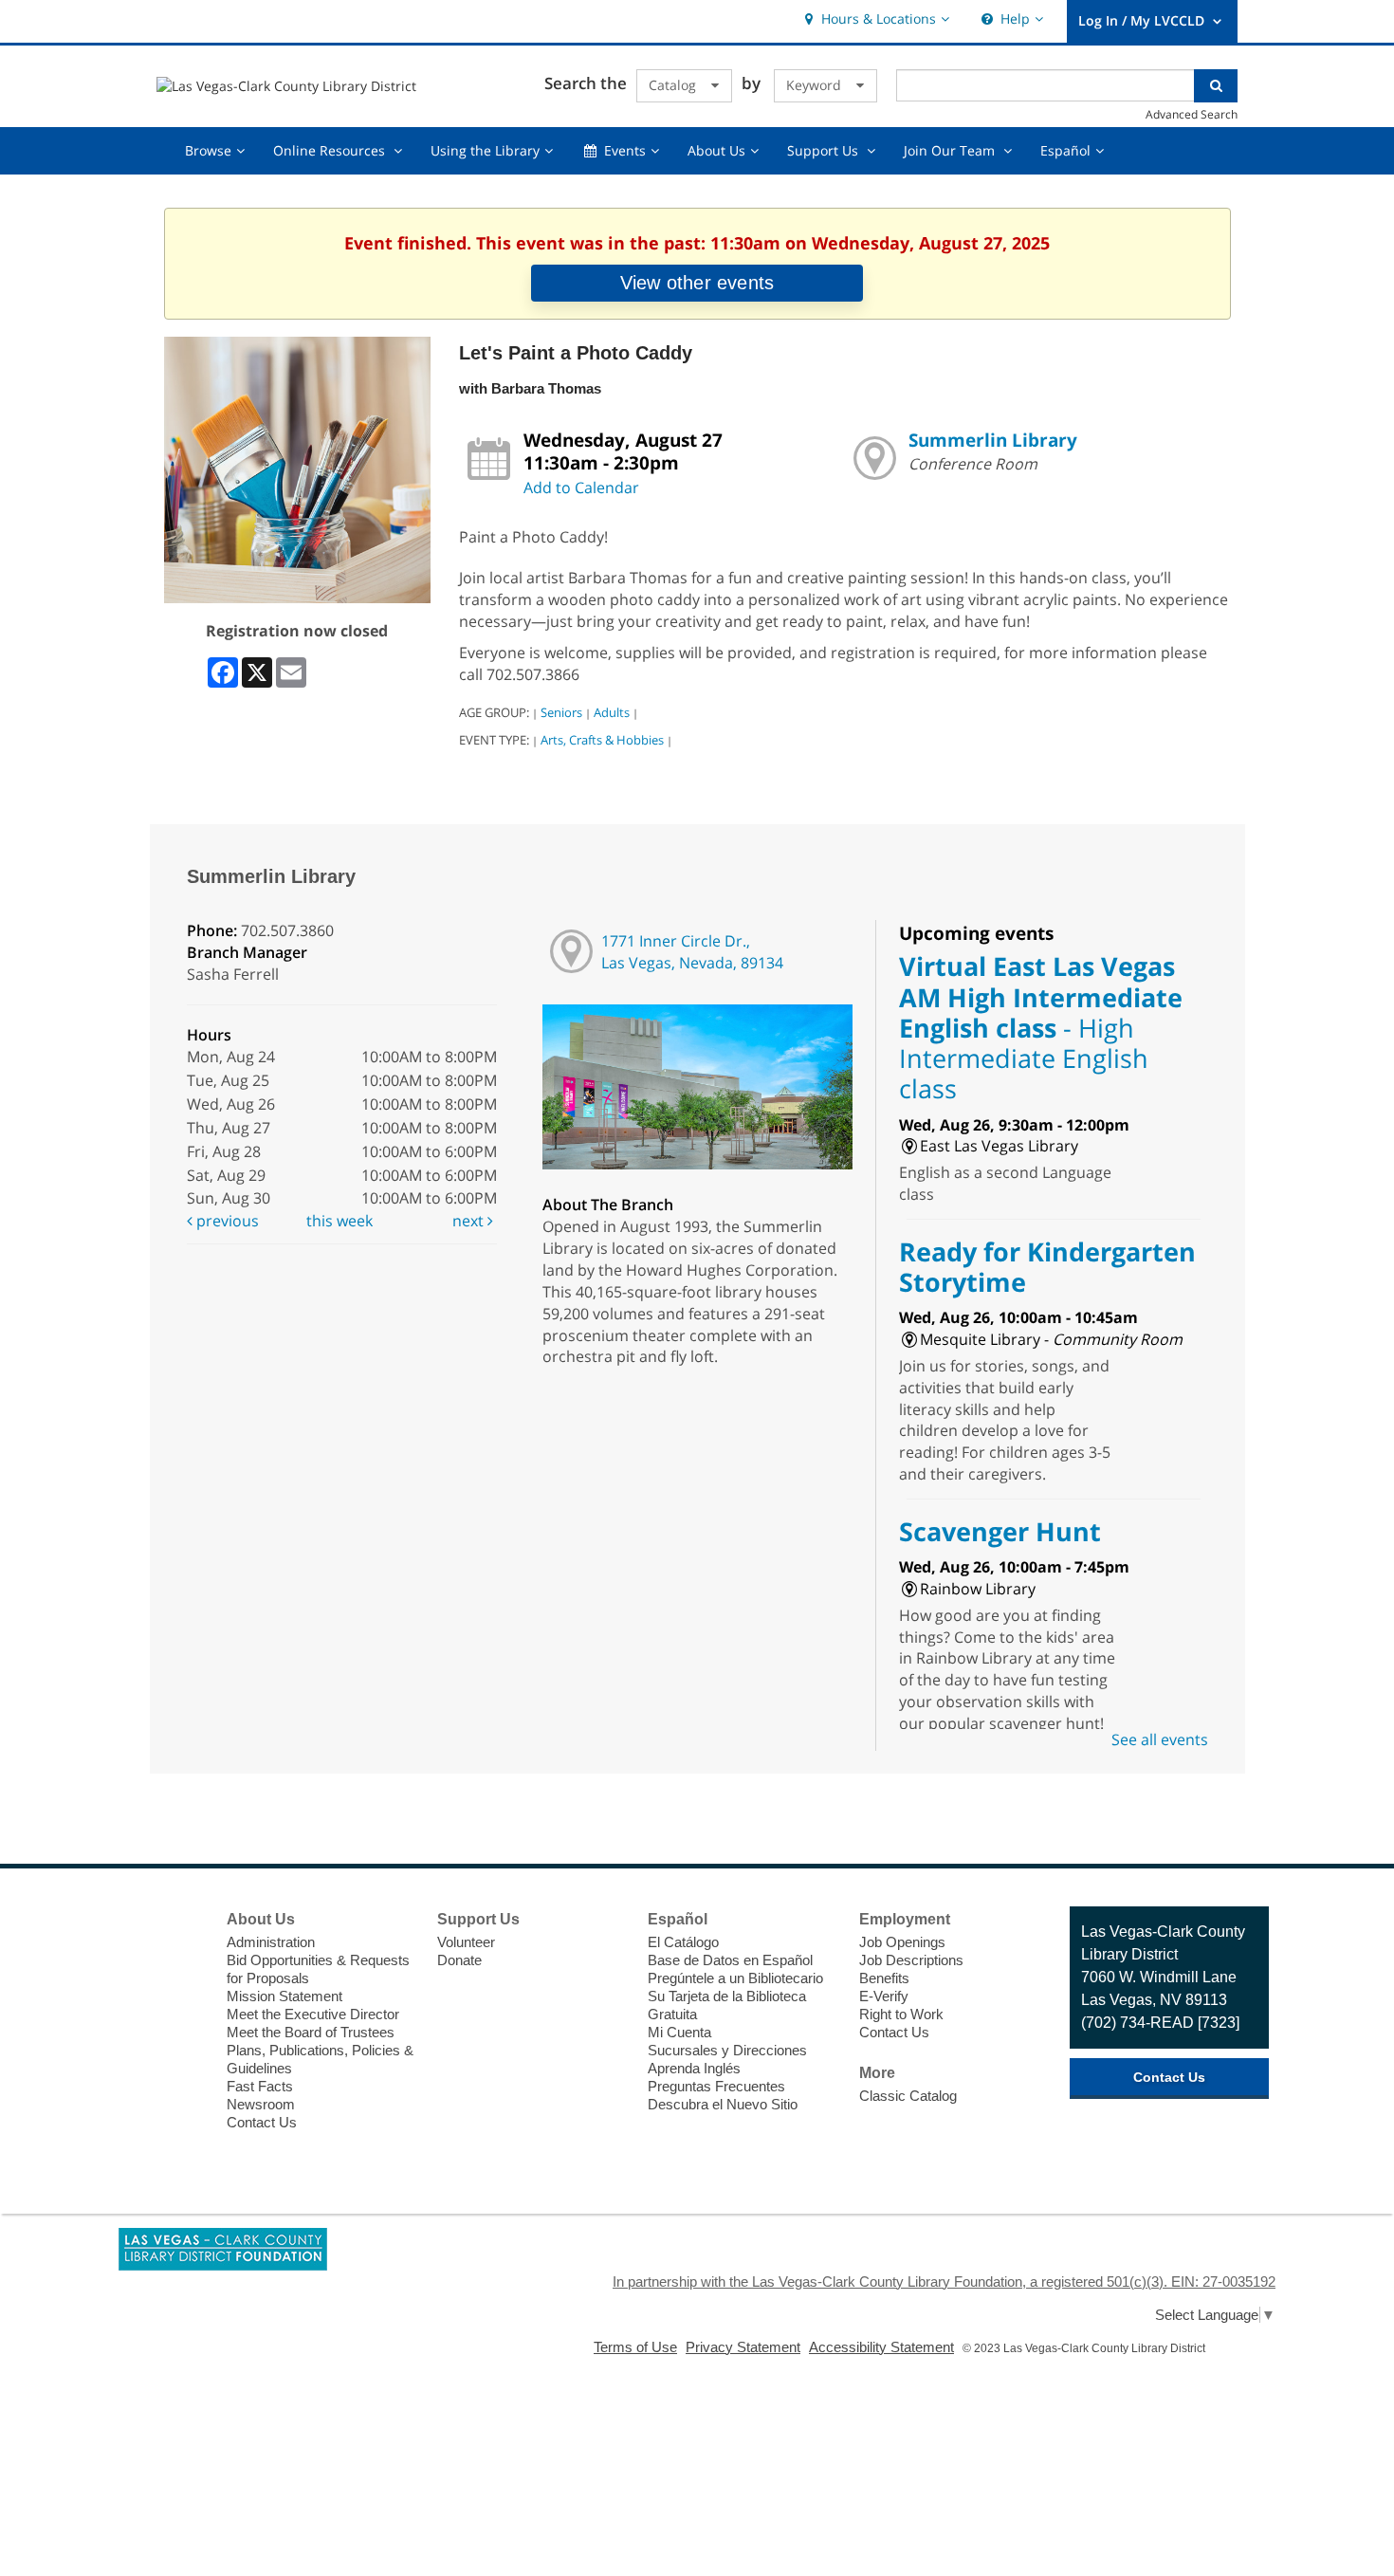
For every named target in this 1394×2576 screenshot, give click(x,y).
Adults (612, 712)
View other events (697, 283)
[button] (875, 19)
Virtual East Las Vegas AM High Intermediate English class (1041, 1027)
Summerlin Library (993, 440)
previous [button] (226, 1221)
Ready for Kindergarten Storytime (1047, 1267)
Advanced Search (1192, 114)
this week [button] (339, 1221)
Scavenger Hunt (1000, 1531)
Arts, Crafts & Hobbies (602, 740)
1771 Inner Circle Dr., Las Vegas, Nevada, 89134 (692, 952)
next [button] (470, 1221)
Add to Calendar (581, 488)
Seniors (561, 712)
